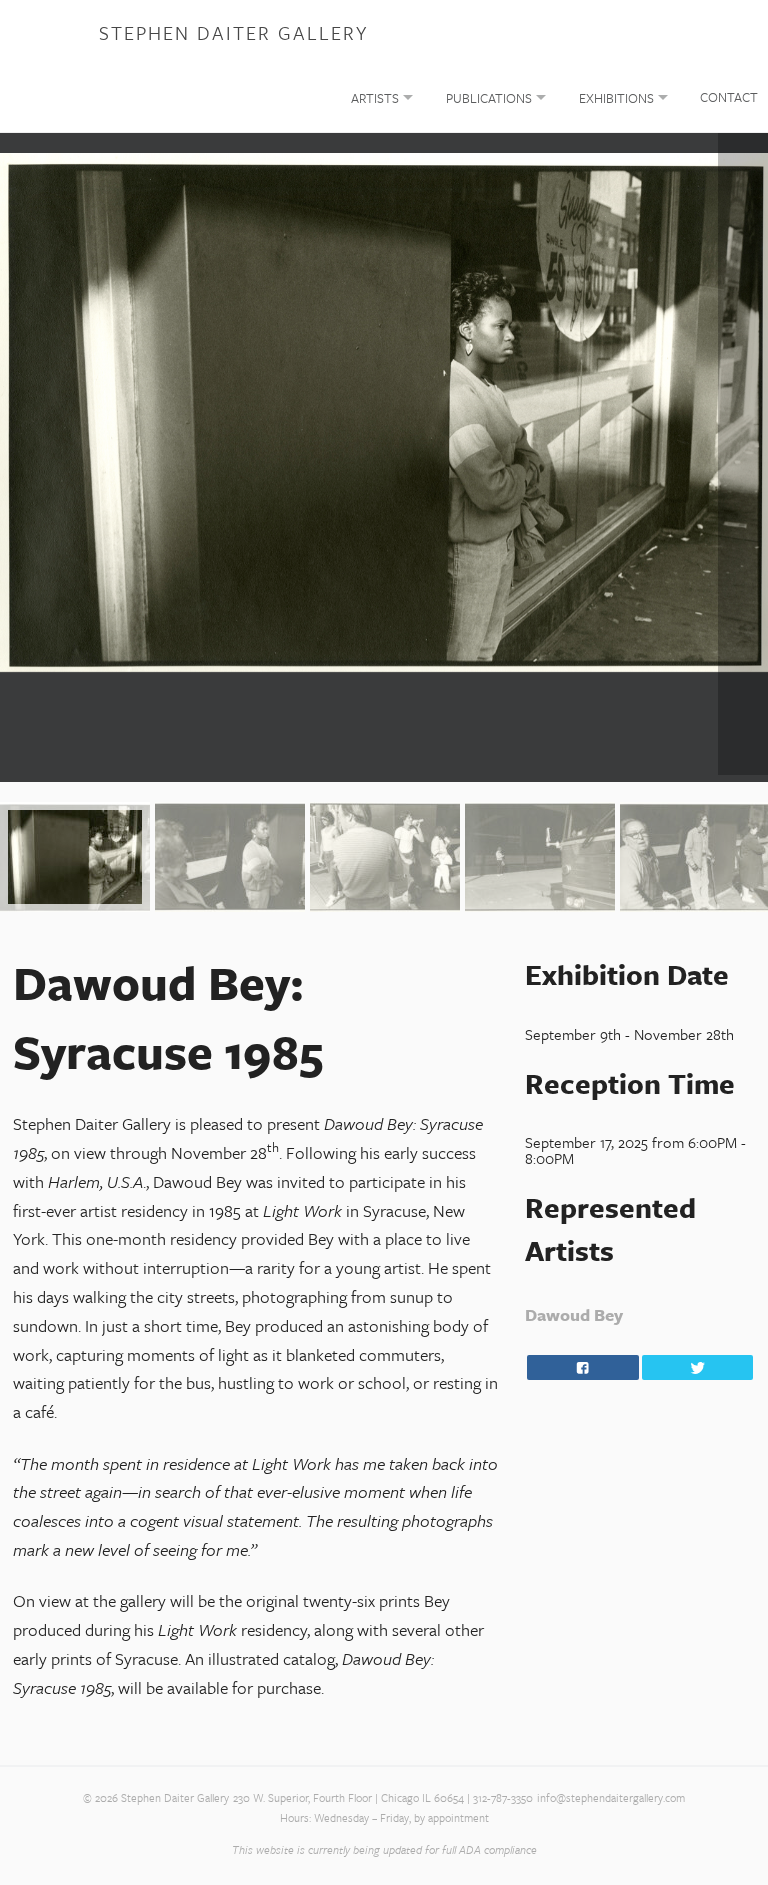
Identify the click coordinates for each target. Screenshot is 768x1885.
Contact (729, 97)
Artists (375, 98)
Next (743, 454)
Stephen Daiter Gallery (233, 32)
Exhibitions (616, 98)
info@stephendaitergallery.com (611, 1798)
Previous (25, 454)
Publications (489, 98)
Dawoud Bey (574, 1314)
